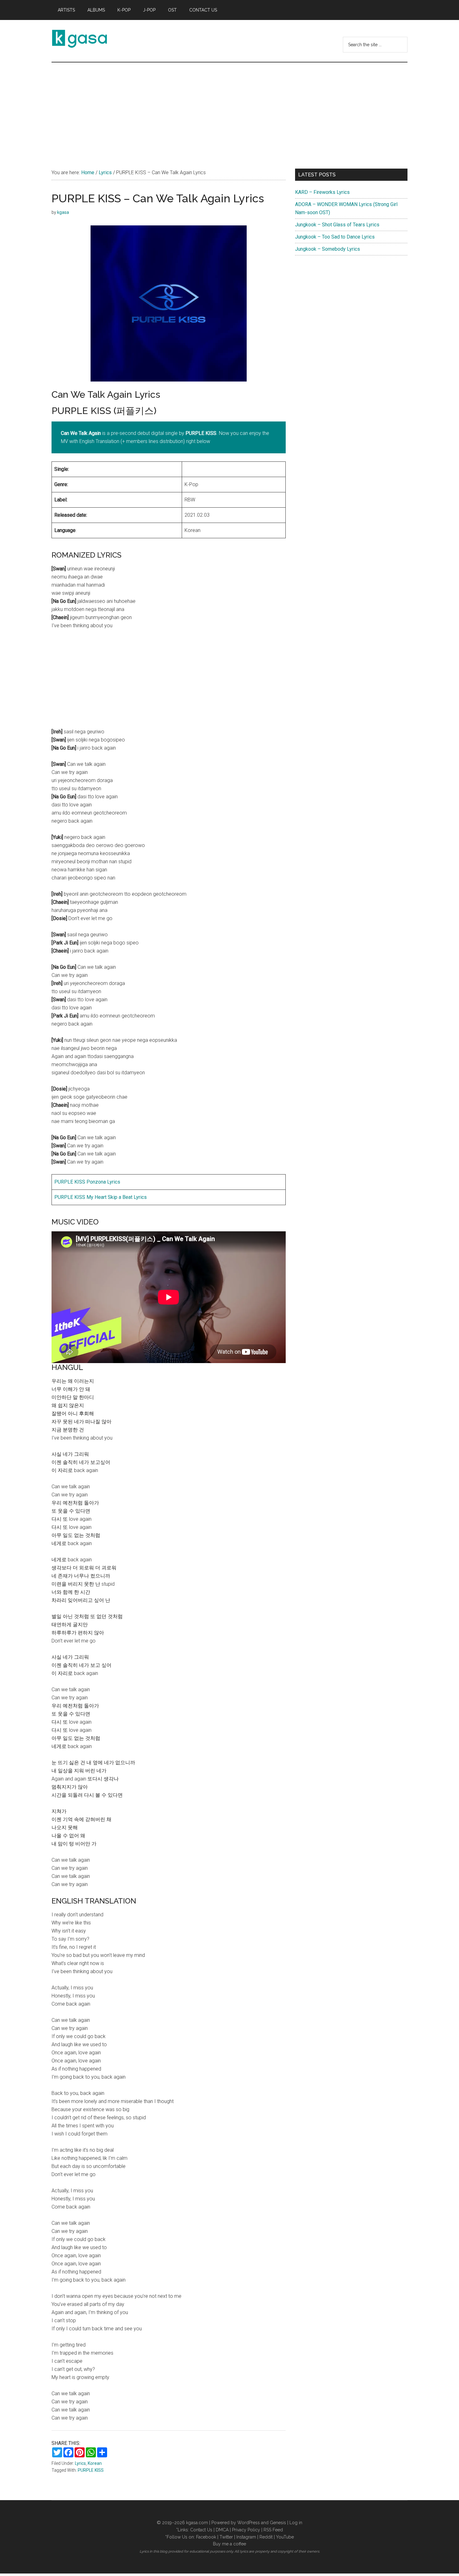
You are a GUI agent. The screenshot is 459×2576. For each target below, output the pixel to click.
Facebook (206, 2537)
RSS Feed (273, 2530)
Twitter (226, 2537)
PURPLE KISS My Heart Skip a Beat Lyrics (101, 1197)
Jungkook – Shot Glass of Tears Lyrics (337, 225)
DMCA (222, 2530)
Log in (296, 2523)
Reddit (266, 2537)
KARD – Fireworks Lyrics (322, 192)
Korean (95, 2463)
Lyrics (80, 2463)
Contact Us (201, 2530)
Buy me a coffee (230, 2544)
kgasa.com (197, 2523)
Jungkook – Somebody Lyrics (328, 249)
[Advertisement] (230, 109)
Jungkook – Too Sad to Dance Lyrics (335, 237)
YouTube (285, 2537)
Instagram (246, 2537)
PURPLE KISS (91, 2470)
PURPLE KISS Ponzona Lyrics (87, 1182)
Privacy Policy (246, 2530)
